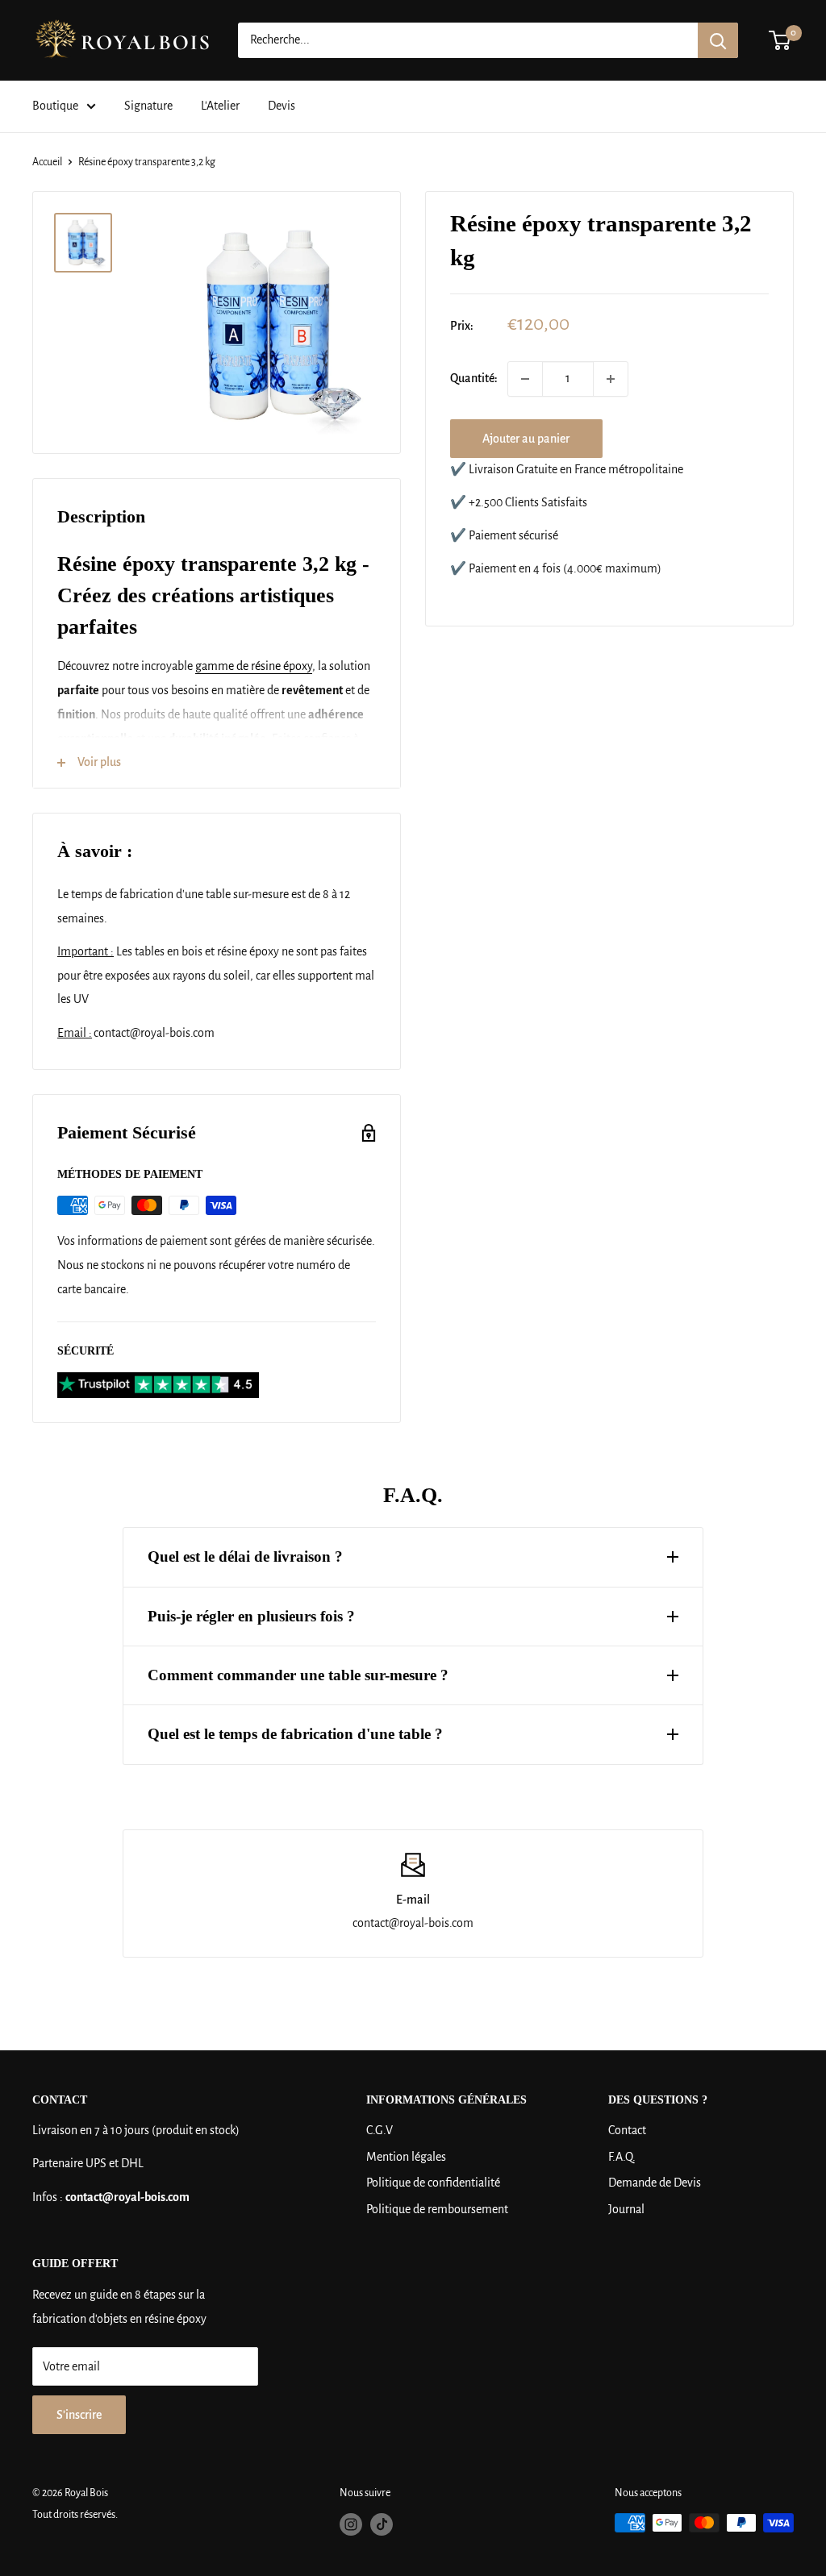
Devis (282, 106)
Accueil (47, 162)
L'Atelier (220, 106)
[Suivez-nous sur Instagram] (351, 2524)
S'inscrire (79, 2415)
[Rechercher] (718, 40)
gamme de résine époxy (254, 666)
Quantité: (474, 378)
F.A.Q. (622, 2157)
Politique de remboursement (437, 2209)
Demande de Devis (655, 2183)
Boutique (55, 106)
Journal (626, 2209)
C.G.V (380, 2130)
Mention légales (406, 2157)
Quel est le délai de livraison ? (245, 1556)
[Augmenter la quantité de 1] (611, 379)
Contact (627, 2130)
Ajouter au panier (526, 439)
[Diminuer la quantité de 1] (525, 379)
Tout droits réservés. (75, 2515)
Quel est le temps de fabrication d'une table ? (295, 1734)
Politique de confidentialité (433, 2183)
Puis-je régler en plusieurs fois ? (251, 1616)
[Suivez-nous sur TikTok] (382, 2524)
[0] (780, 40)
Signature (148, 106)
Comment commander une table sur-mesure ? (298, 1675)
